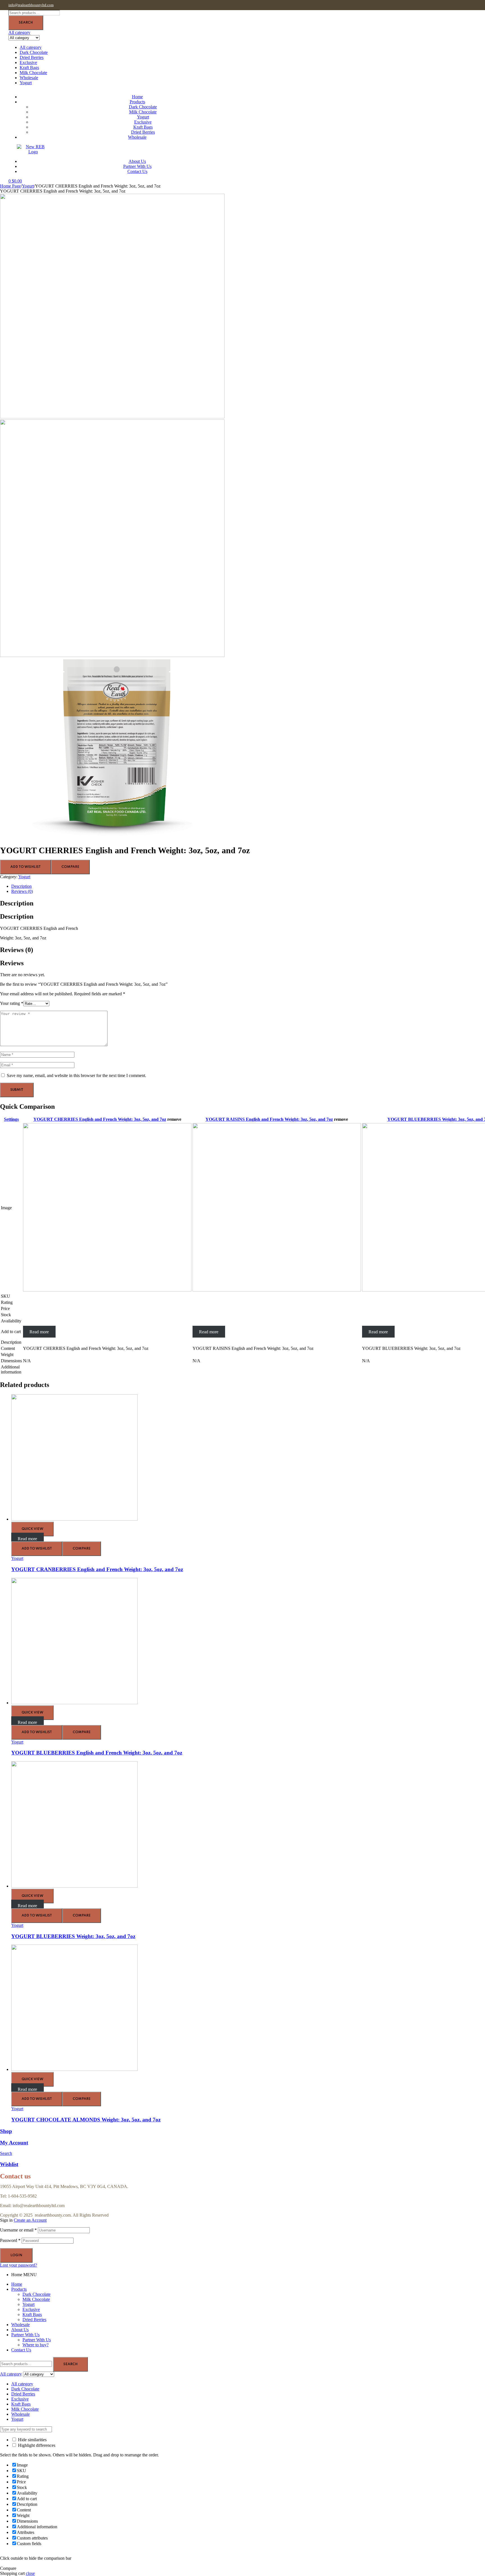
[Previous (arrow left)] (10, 1288)
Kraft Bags (29, 68)
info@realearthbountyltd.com (31, 5)
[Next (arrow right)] (475, 1288)
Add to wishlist (26, 867)
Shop (6, 2131)
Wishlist (9, 2164)
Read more (39, 1332)
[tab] (248, 886)
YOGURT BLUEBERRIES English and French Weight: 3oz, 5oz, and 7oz (97, 1753)
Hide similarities (32, 2440)
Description (21, 886)
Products (19, 2289)
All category (31, 47)
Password (10, 2240)
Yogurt (26, 83)
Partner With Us (25, 2335)
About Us (20, 2330)
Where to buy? (36, 2345)
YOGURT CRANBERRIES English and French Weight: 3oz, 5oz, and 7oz (97, 1569)
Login (16, 2255)
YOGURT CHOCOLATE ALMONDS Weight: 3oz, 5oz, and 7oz (86, 2120)
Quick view (32, 1529)
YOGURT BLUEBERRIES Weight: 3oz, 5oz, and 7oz (73, 1936)
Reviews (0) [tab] (17, 950)
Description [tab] (17, 903)
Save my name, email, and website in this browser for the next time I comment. (76, 1075)
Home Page (10, 186)
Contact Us (21, 2350)
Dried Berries (32, 57)
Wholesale (29, 78)
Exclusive (28, 62)
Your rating (12, 1003)
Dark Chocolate (34, 52)
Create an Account (30, 2220)
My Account (14, 2143)
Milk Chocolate (33, 73)
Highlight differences (36, 2445)
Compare (70, 867)
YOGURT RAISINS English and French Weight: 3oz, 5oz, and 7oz (269, 1119)
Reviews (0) (22, 891)
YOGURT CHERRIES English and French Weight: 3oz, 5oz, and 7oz (100, 1119)
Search (26, 23)
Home (17, 2284)
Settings (11, 1119)
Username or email (18, 2230)
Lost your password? (19, 2265)
